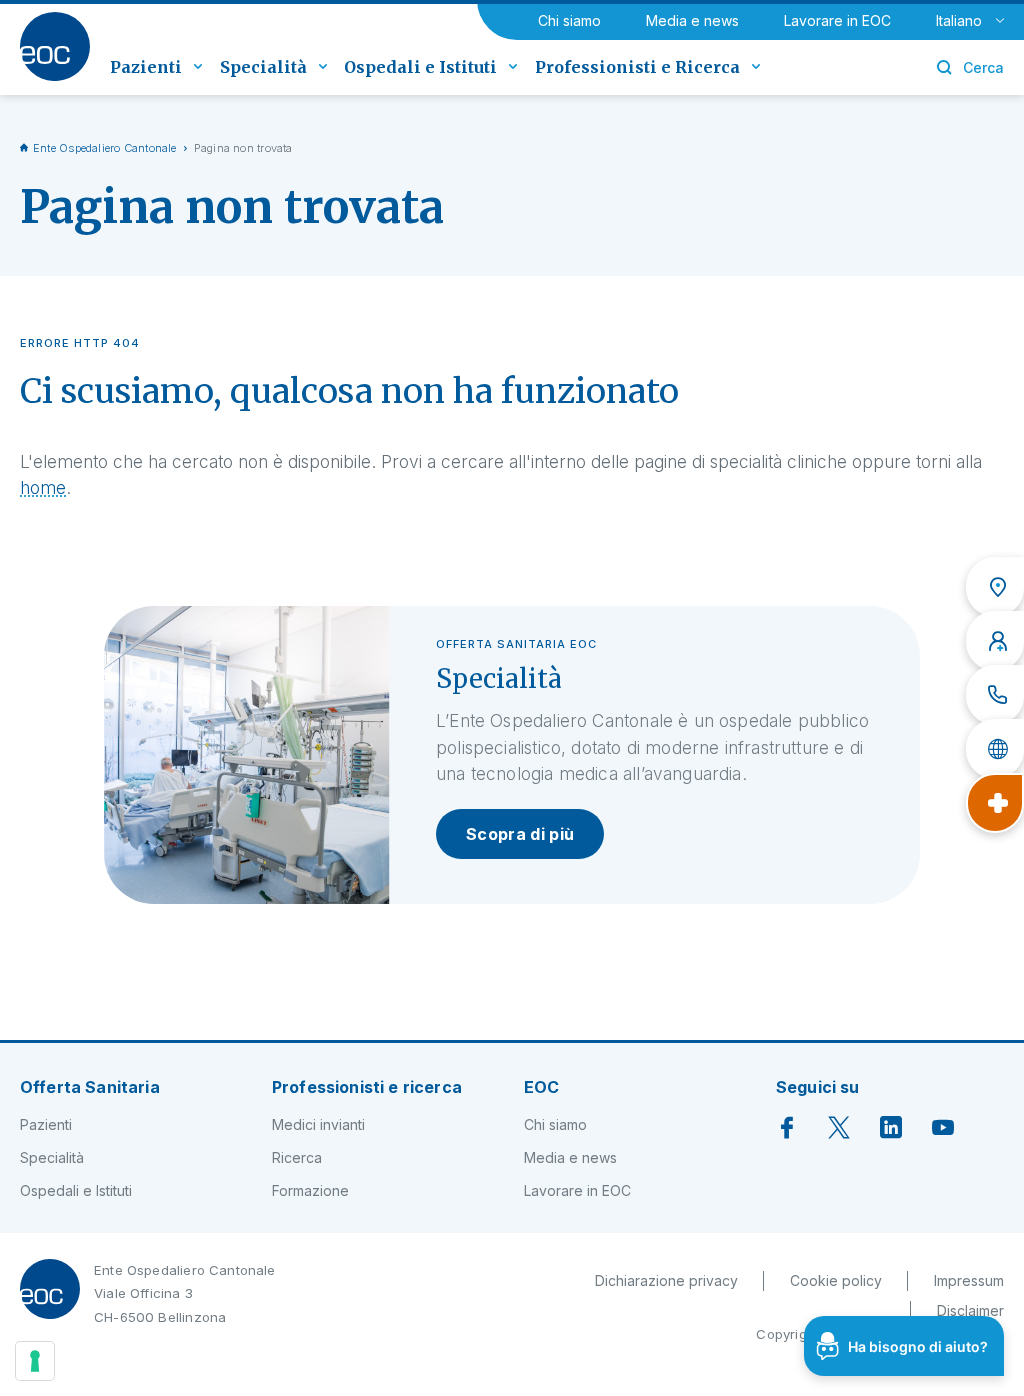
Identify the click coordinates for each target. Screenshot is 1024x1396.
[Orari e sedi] (995, 587)
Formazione (310, 1190)
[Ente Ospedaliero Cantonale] (55, 46)
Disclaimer (970, 1310)
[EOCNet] (995, 749)
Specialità (52, 1157)
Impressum (969, 1280)
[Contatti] (995, 695)
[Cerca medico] (995, 641)
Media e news (692, 20)
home (43, 487)
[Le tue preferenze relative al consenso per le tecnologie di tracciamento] (35, 1361)
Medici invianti (318, 1124)
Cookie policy (836, 1280)
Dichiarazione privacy (666, 1280)
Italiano (959, 20)
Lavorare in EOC (837, 20)
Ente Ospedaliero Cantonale (105, 148)
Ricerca (297, 1157)
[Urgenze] (995, 803)
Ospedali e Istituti (76, 1190)
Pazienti (46, 1124)
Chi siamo (569, 20)
